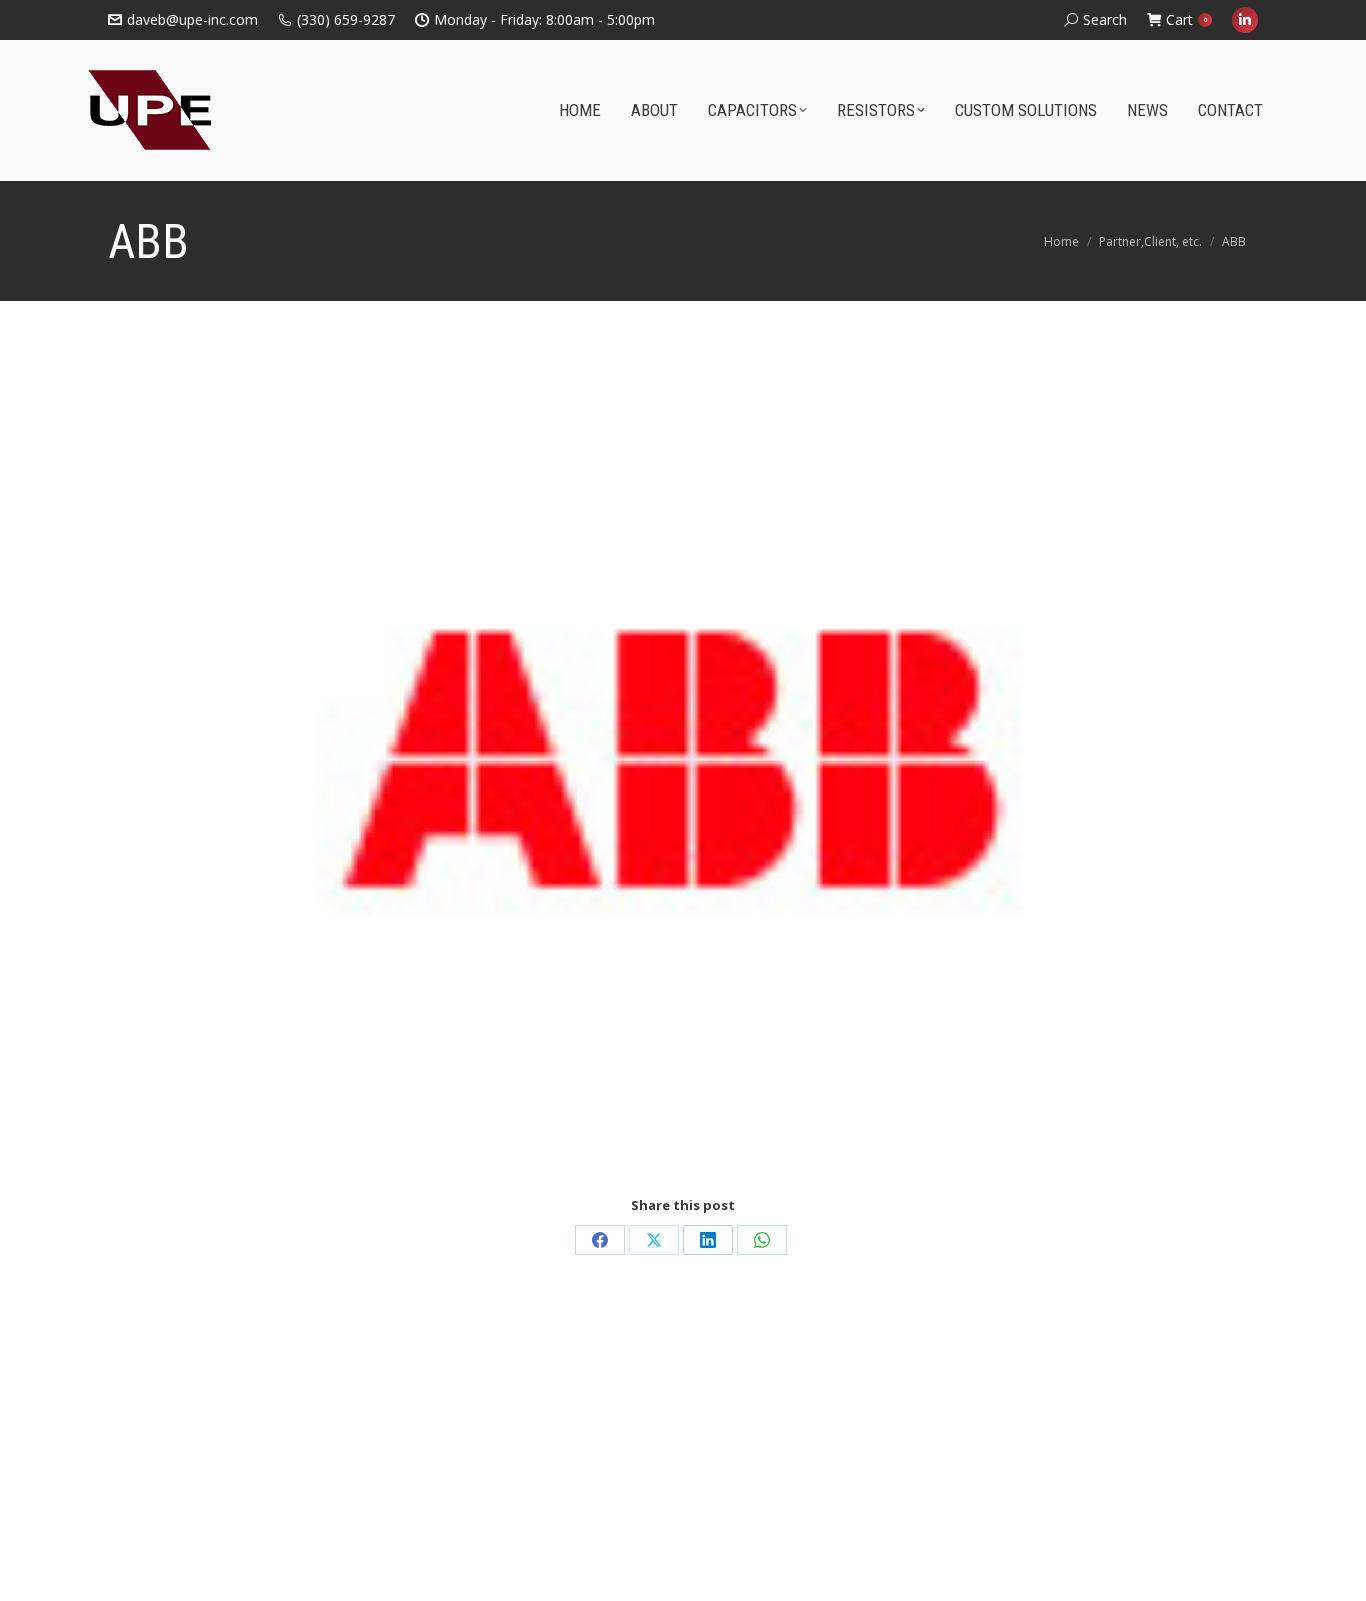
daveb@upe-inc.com (192, 19)
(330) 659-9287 (346, 19)
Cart (1186, 19)
